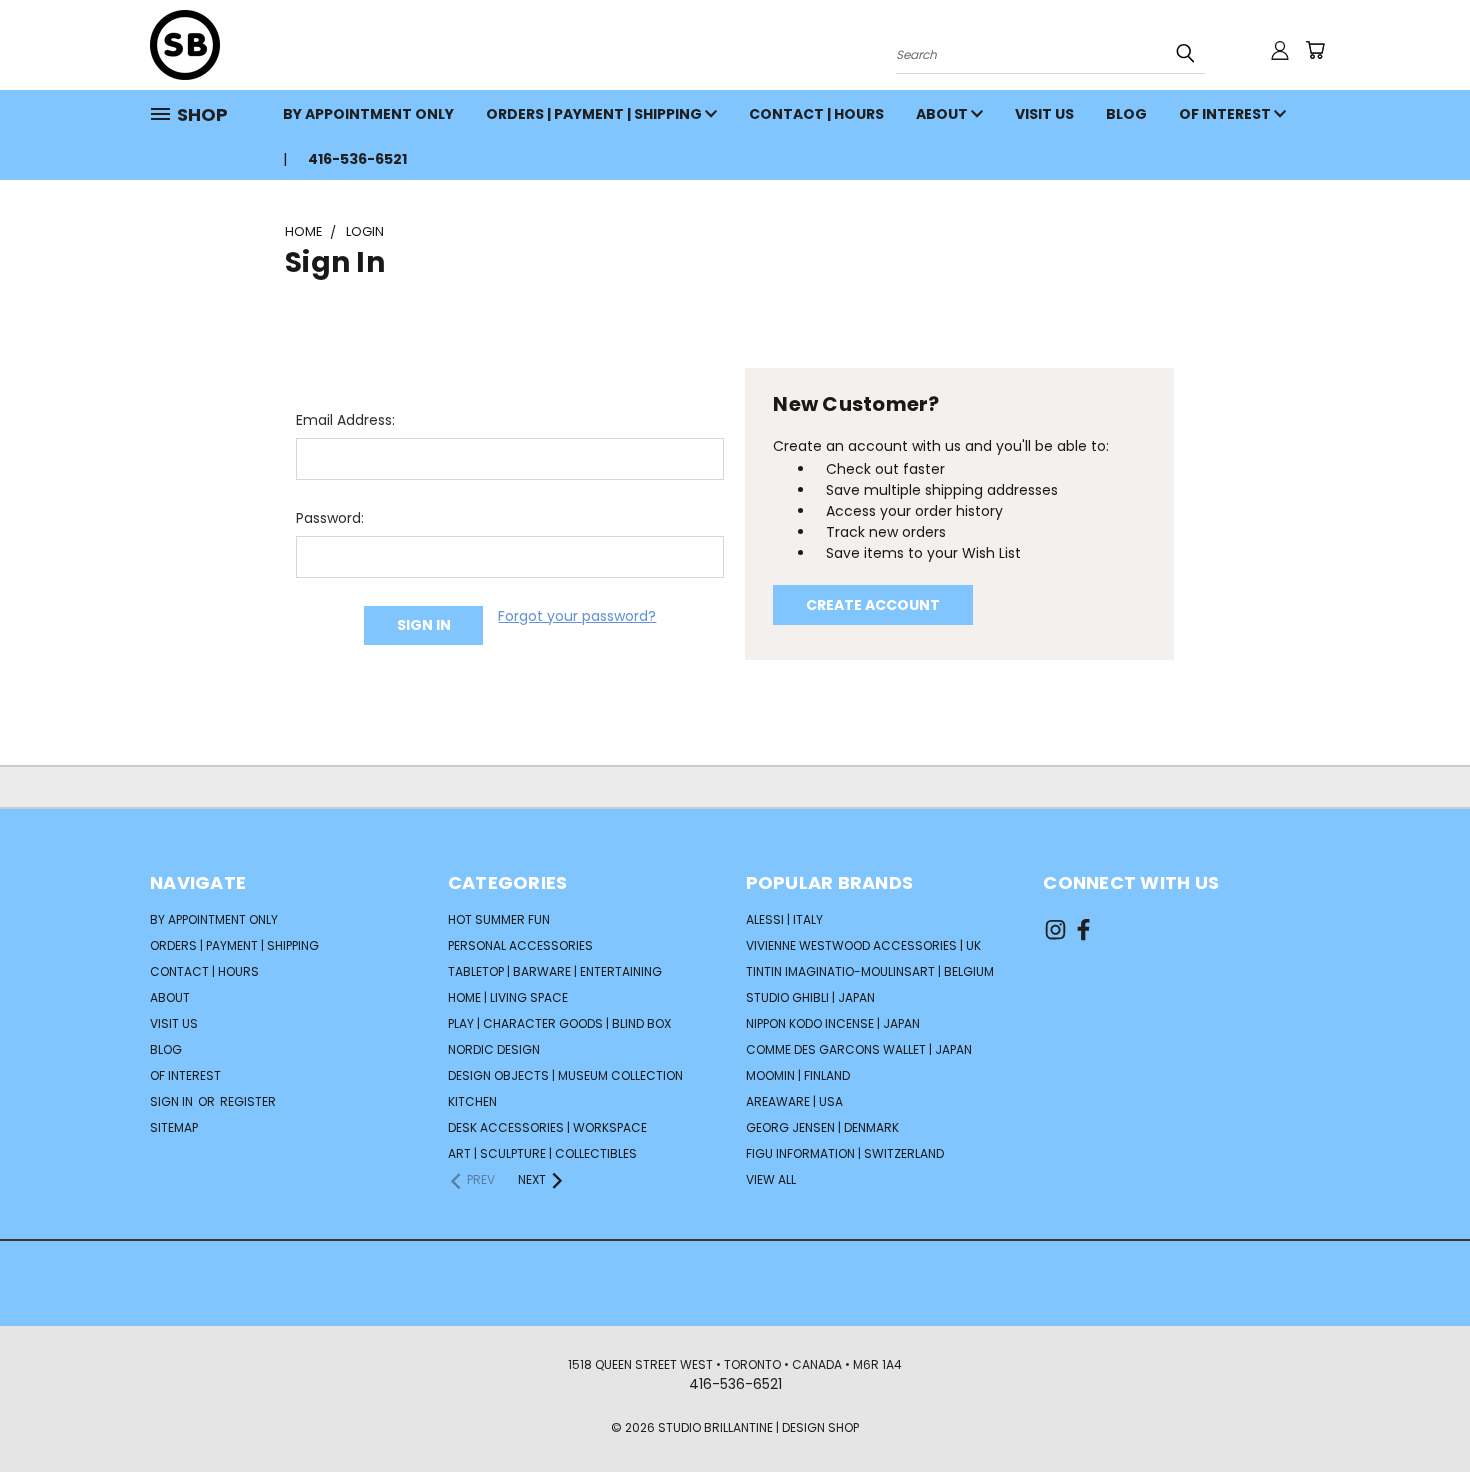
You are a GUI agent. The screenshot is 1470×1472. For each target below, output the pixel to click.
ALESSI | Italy (784, 919)
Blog (1126, 114)
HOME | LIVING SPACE (508, 997)
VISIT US (1044, 114)
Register (248, 1101)
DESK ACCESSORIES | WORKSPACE (547, 1127)
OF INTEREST (1226, 114)
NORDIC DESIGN (494, 1049)
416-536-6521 (357, 159)
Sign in (173, 1101)
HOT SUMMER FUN (499, 919)
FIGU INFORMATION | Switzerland (845, 1153)
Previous (1417, 1409)
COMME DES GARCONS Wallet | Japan (859, 1049)
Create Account (873, 605)
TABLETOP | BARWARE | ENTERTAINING (555, 971)
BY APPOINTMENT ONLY (368, 114)
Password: (330, 518)
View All (771, 1179)
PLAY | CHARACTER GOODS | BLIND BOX (559, 1023)
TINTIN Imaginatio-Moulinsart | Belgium (870, 971)
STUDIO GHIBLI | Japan (810, 997)
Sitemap (174, 1127)
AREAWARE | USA (794, 1101)
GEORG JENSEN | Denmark (822, 1127)
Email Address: (345, 420)
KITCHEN (472, 1101)
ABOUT (943, 114)
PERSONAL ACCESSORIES (520, 945)
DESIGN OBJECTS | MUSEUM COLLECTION (565, 1075)
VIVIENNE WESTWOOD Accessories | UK (863, 945)
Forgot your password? (577, 616)
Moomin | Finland (798, 1075)
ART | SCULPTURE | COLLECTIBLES (542, 1153)
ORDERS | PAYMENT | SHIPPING (595, 114)
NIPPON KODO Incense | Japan (833, 1023)
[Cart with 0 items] (1315, 50)
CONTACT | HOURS (816, 114)
